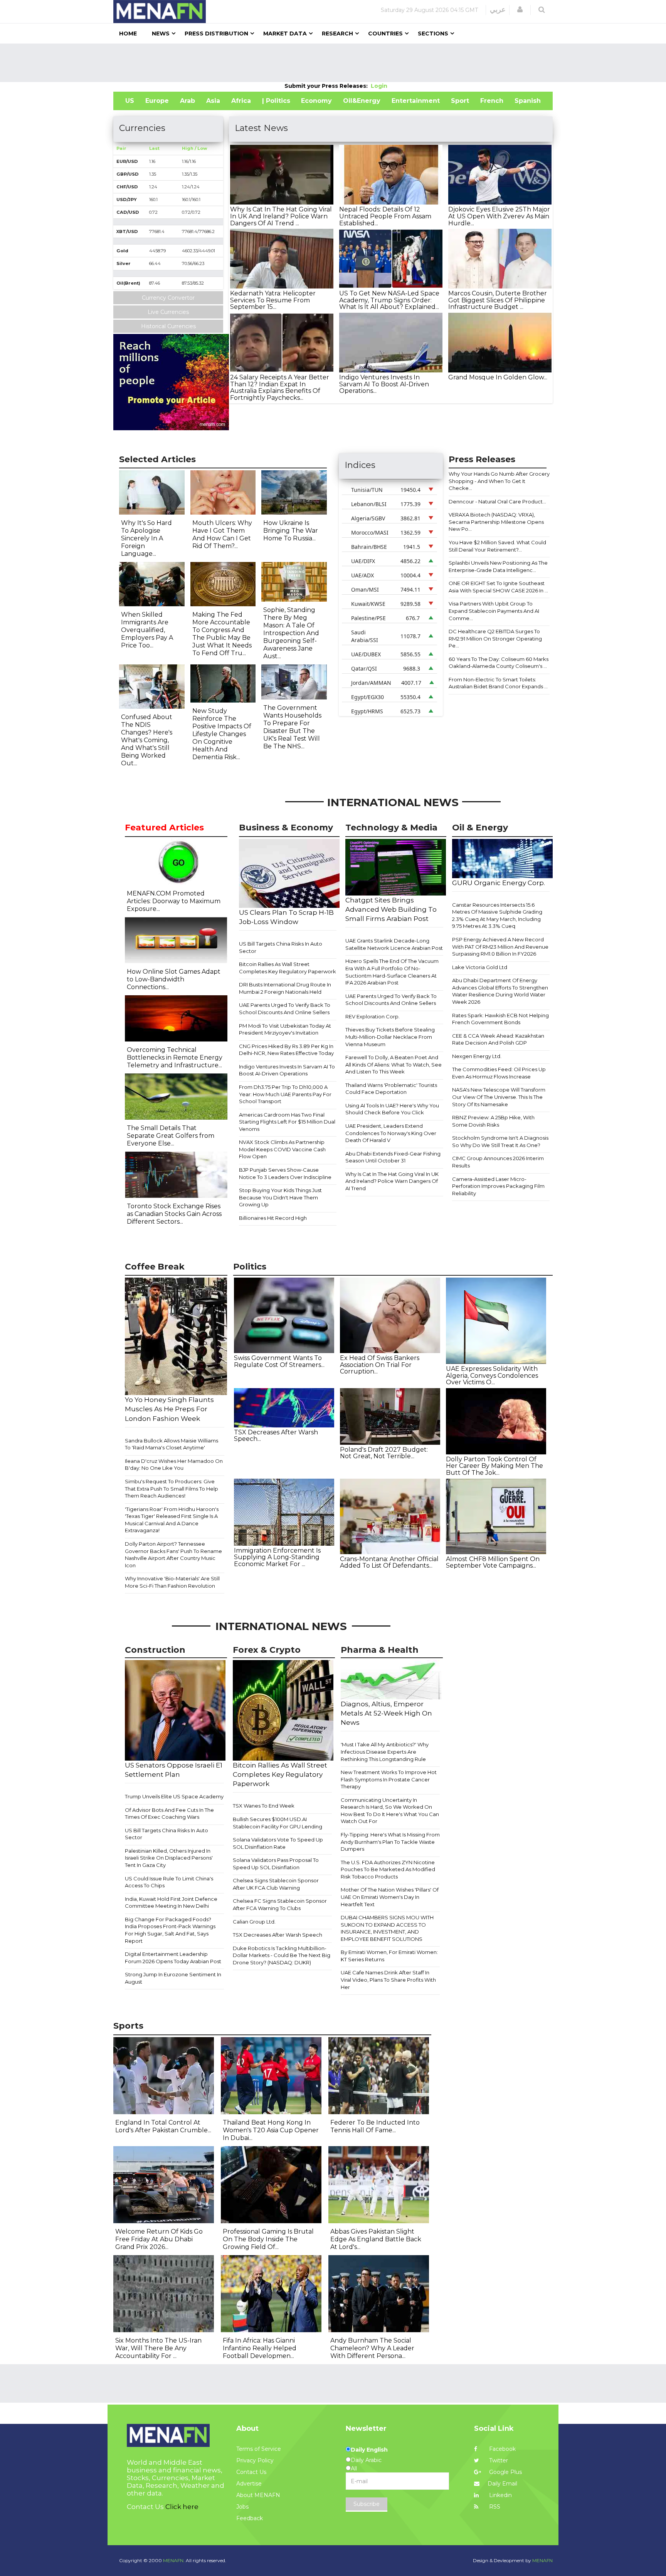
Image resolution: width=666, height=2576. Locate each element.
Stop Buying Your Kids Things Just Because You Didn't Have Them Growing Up (280, 1197)
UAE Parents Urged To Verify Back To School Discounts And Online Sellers (285, 1009)
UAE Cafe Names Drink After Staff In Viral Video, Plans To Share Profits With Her (388, 1980)
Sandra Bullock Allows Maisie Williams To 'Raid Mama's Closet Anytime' (172, 1444)
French (492, 101)
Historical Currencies (168, 326)
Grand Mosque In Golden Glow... (498, 377)
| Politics (276, 101)
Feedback (250, 2518)
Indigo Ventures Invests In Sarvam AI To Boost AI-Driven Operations (287, 1070)
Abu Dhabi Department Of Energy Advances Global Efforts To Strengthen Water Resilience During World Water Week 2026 (500, 991)
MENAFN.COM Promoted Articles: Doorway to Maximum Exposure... (174, 901)
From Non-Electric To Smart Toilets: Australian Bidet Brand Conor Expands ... (498, 683)
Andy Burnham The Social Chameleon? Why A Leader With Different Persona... (372, 2348)
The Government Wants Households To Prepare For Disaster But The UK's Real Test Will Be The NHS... (292, 727)
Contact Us (251, 2472)
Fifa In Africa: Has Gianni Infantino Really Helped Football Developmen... (260, 2348)
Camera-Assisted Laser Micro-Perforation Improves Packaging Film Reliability (498, 1186)
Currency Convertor (168, 298)
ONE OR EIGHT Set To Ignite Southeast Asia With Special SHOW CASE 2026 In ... (498, 587)
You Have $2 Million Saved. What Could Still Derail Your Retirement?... (497, 546)
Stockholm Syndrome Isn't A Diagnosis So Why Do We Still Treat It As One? (500, 1141)
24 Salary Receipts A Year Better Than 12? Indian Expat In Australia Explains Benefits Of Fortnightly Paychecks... (280, 387)
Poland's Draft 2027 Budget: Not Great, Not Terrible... (384, 1453)
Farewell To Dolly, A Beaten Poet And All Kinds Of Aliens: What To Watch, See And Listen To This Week (394, 1064)
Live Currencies (168, 312)
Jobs (242, 2507)
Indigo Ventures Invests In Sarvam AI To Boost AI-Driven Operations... (384, 384)
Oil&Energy (362, 101)
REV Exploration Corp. (373, 1016)
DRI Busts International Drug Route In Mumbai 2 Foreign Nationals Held (285, 988)
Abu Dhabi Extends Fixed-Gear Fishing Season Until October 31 (393, 1157)
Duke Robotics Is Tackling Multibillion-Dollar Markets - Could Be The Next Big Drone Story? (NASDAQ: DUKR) (282, 1955)
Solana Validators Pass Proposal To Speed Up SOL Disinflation (276, 1864)
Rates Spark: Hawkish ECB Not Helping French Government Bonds (500, 1019)
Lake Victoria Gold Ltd (480, 967)
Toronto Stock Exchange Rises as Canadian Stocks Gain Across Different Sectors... (174, 1214)
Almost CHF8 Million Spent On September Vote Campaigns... (493, 1562)
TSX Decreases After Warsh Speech (277, 1935)
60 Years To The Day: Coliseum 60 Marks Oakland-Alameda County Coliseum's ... (499, 663)
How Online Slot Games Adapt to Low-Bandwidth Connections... (174, 979)
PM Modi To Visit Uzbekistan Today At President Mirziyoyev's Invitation (285, 1029)
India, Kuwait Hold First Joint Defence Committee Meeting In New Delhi (171, 1903)
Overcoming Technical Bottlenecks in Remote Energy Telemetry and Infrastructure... (175, 1057)
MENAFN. (174, 2560)
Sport (460, 101)
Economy (316, 101)
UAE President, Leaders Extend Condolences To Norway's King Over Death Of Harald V (391, 1133)
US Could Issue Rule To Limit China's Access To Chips (169, 1882)
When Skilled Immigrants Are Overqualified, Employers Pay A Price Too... (147, 630)
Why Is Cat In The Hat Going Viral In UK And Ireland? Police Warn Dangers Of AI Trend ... (281, 216)
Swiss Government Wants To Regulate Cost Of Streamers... (279, 1361)
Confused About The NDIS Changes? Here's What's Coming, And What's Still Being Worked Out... (147, 740)
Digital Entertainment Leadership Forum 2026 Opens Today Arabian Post (173, 1958)
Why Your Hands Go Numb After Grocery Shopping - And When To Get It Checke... (499, 481)
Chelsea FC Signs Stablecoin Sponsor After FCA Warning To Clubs (280, 1904)
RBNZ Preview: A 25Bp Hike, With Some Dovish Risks (493, 1121)
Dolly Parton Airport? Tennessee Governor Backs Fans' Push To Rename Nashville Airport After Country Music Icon (173, 1555)
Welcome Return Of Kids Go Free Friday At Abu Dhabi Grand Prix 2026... (159, 2239)
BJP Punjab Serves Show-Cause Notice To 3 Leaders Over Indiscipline (285, 1173)
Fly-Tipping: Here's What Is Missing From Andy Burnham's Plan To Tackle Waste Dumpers (390, 1842)
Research (337, 34)
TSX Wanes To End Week (264, 1806)
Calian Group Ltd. (254, 1922)
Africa (241, 101)
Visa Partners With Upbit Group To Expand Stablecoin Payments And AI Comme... (494, 611)
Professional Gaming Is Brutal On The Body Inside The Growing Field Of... (268, 2239)
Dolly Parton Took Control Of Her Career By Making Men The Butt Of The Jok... (494, 1466)
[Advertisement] (333, 63)
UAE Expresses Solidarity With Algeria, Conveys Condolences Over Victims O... (492, 1375)
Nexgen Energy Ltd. (477, 1056)
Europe (157, 101)
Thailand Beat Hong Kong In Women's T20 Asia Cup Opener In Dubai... (271, 2130)
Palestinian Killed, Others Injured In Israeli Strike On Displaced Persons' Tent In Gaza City (169, 1858)
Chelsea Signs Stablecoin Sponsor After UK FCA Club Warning (276, 1884)
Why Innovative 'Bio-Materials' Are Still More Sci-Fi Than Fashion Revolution (172, 1582)
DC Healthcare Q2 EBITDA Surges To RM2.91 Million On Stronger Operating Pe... (495, 638)
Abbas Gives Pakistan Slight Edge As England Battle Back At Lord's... (376, 2239)
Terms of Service (259, 2449)
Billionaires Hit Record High (273, 1218)
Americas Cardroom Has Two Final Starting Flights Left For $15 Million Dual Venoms (287, 1122)
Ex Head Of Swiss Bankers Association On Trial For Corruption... (380, 1365)
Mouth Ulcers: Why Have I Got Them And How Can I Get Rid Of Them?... (222, 534)
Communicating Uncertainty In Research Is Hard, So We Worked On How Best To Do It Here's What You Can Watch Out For (390, 1811)
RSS (494, 2507)
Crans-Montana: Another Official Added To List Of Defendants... (389, 1562)
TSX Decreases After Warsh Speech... (276, 1436)
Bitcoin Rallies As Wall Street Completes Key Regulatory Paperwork (288, 968)
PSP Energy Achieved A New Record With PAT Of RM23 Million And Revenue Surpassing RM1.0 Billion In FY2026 (500, 947)
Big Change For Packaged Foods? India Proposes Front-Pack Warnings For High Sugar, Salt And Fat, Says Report (170, 1930)
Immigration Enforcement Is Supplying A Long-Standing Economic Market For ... (277, 1557)
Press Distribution (216, 34)
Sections (433, 34)
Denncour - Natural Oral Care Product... (497, 501)
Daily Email (502, 2484)
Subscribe (367, 2504)
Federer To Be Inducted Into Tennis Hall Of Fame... (375, 2126)
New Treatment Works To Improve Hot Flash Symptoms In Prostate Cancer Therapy (389, 1779)
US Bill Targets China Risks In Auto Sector (281, 947)
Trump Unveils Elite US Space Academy (174, 1796)
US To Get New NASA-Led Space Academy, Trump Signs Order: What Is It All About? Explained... (389, 300)
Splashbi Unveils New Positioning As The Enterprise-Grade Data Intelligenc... (498, 566)
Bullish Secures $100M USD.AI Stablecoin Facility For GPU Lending (277, 1823)
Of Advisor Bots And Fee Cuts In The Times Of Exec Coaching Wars (169, 1814)
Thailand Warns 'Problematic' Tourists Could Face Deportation (391, 1089)
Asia (213, 101)
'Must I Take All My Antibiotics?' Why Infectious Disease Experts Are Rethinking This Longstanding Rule (385, 1752)
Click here (182, 2507)
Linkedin (500, 2495)
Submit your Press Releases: (328, 86)
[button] (520, 10)
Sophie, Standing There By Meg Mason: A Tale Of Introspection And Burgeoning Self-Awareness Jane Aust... (291, 633)
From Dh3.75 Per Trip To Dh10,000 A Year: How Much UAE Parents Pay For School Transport (285, 1094)
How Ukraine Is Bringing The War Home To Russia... (291, 531)
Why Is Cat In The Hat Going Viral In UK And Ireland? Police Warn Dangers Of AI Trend (392, 1181)
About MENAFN (258, 2495)
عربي (498, 10)
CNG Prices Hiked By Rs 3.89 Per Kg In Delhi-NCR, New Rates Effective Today (286, 1050)
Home (128, 34)
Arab (188, 101)
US (130, 101)
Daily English (369, 2450)
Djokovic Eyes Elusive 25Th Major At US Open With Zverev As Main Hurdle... (499, 216)
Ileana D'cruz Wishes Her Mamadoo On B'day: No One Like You (174, 1465)
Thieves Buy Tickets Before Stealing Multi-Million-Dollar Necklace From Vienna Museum (390, 1037)
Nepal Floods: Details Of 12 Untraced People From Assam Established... (385, 216)
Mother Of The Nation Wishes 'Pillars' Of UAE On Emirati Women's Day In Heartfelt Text (390, 1897)
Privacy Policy (255, 2460)
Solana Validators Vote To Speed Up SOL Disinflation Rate (278, 1843)
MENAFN (542, 2560)
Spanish (528, 101)
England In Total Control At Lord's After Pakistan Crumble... (163, 2126)
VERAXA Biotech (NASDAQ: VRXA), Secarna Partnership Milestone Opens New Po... (496, 522)
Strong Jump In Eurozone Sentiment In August (173, 1978)
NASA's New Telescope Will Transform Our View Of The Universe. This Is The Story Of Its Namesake (499, 1097)
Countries (385, 34)
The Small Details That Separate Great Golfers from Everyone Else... (171, 1136)
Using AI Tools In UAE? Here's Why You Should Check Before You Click (392, 1109)
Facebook (502, 2449)
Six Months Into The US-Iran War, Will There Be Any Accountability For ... (158, 2348)
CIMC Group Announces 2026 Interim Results (498, 1162)
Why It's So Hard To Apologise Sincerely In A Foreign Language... (146, 538)
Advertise (249, 2484)
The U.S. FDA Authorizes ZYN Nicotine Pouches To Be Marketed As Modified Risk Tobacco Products (388, 1869)
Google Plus (505, 2472)
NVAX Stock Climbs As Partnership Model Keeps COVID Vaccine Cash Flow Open (282, 1149)
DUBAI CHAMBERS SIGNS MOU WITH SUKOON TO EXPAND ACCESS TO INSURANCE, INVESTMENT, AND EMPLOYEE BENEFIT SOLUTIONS (387, 1928)
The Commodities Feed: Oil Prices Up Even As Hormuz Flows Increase (499, 1073)
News (161, 34)
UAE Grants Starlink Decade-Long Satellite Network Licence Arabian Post (394, 944)
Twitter (498, 2460)
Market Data (285, 34)
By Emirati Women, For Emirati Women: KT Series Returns (389, 1956)
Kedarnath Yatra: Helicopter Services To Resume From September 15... (273, 300)
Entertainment (416, 101)
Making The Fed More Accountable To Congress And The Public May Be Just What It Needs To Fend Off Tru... (222, 634)
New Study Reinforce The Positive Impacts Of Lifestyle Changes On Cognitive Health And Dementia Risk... (222, 734)
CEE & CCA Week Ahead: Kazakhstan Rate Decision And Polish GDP (498, 1039)
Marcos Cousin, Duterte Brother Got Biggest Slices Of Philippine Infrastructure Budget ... (498, 300)
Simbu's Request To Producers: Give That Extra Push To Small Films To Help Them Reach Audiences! (172, 1488)
